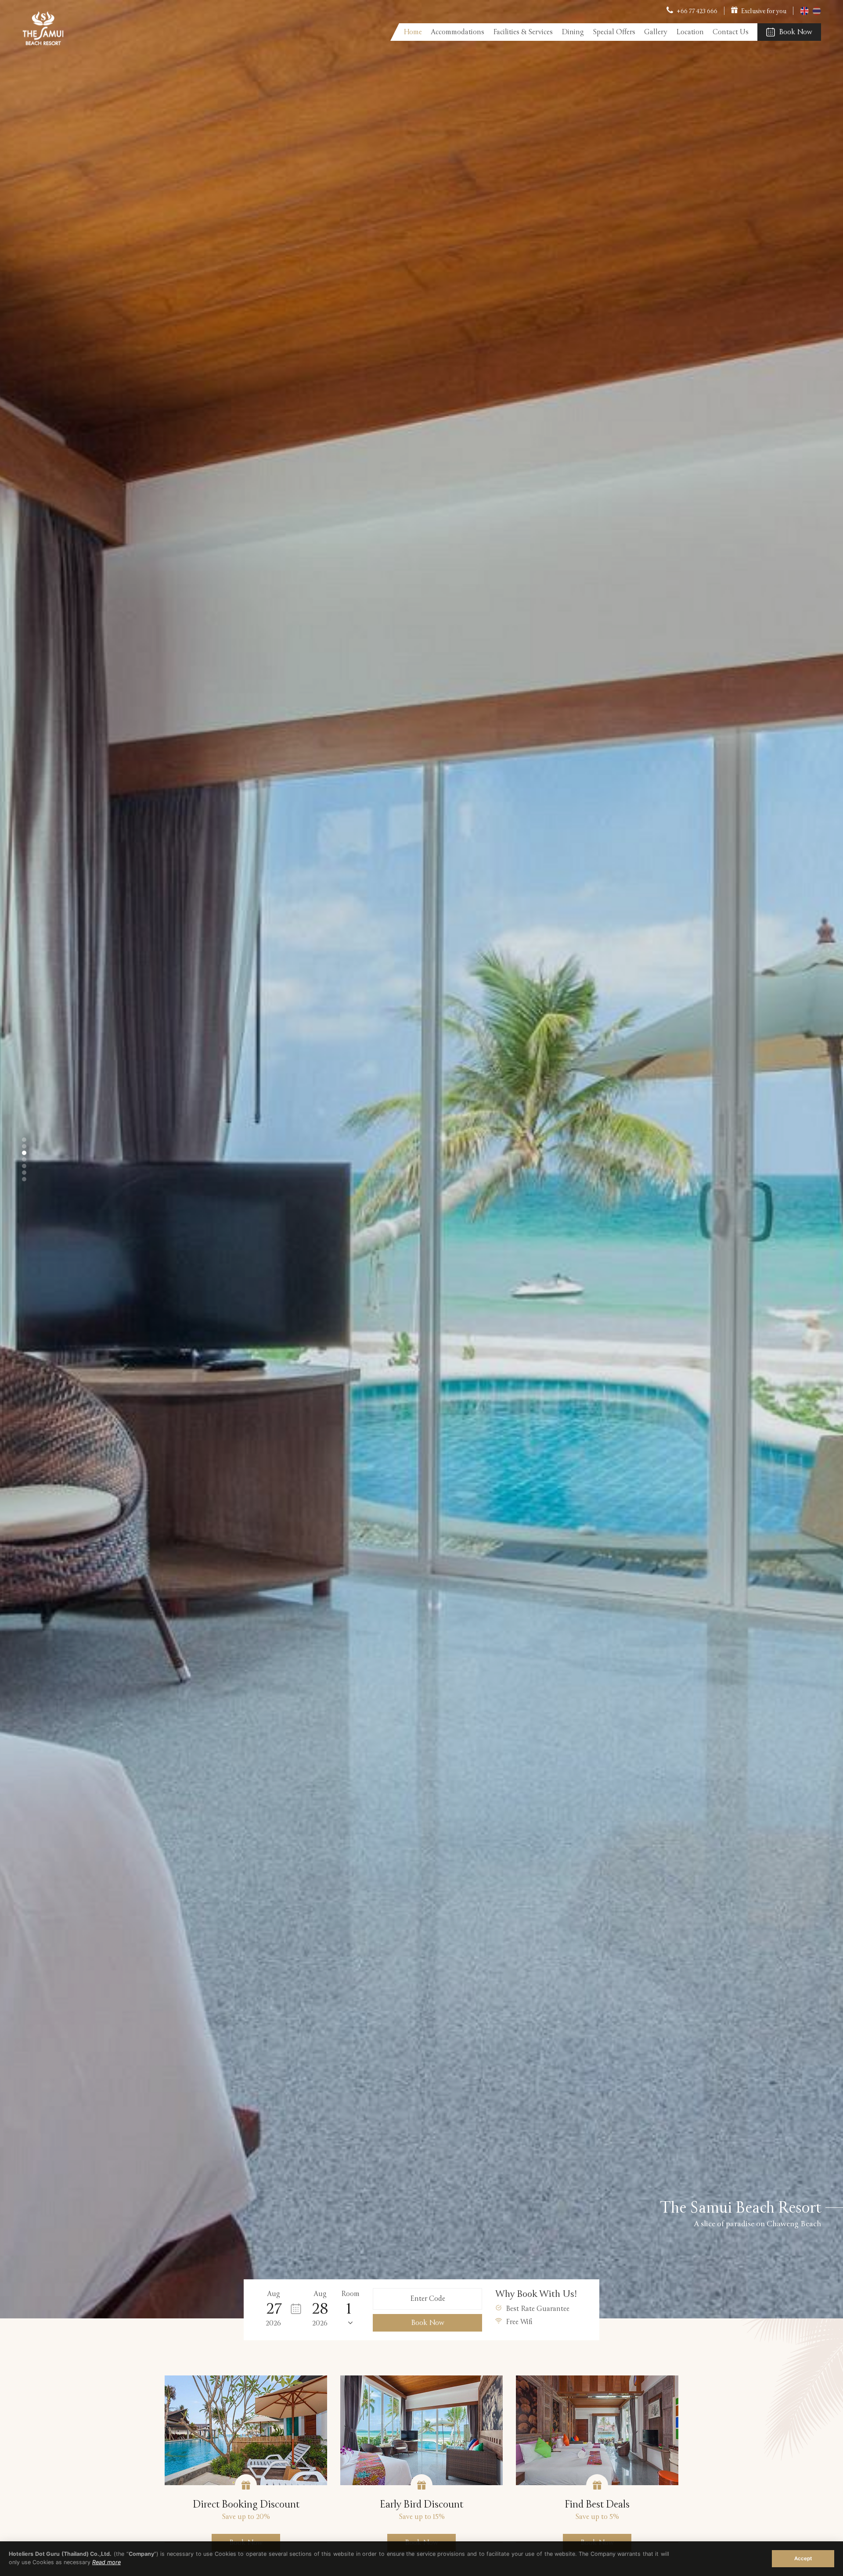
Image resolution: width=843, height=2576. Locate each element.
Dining (573, 32)
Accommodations (458, 32)
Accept (803, 2558)
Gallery (656, 32)
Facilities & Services (523, 32)
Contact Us (731, 32)
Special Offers (614, 32)
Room (350, 2294)
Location (690, 32)
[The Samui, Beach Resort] (43, 43)
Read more (106, 2562)
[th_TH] (817, 13)
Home (413, 32)
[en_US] (805, 13)
